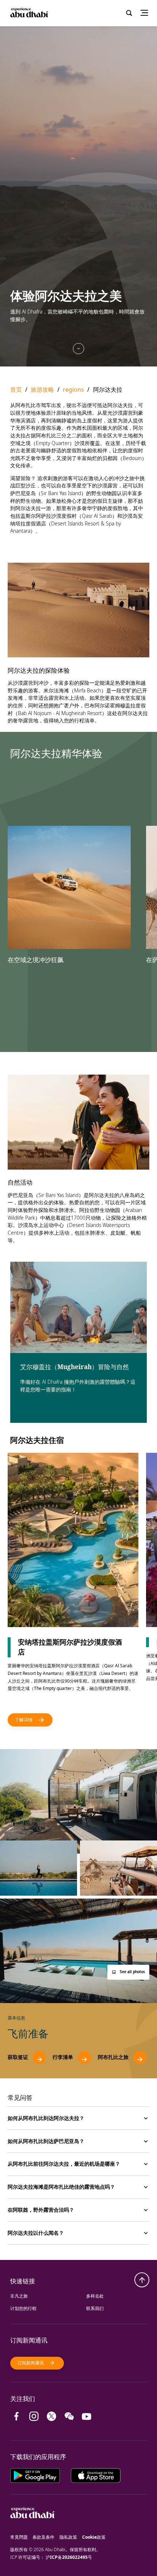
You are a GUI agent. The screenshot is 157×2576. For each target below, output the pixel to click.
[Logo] (29, 13)
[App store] (96, 2475)
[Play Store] (41, 2475)
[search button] (129, 13)
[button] (128, 1972)
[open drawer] (147, 13)
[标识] (32, 2529)
